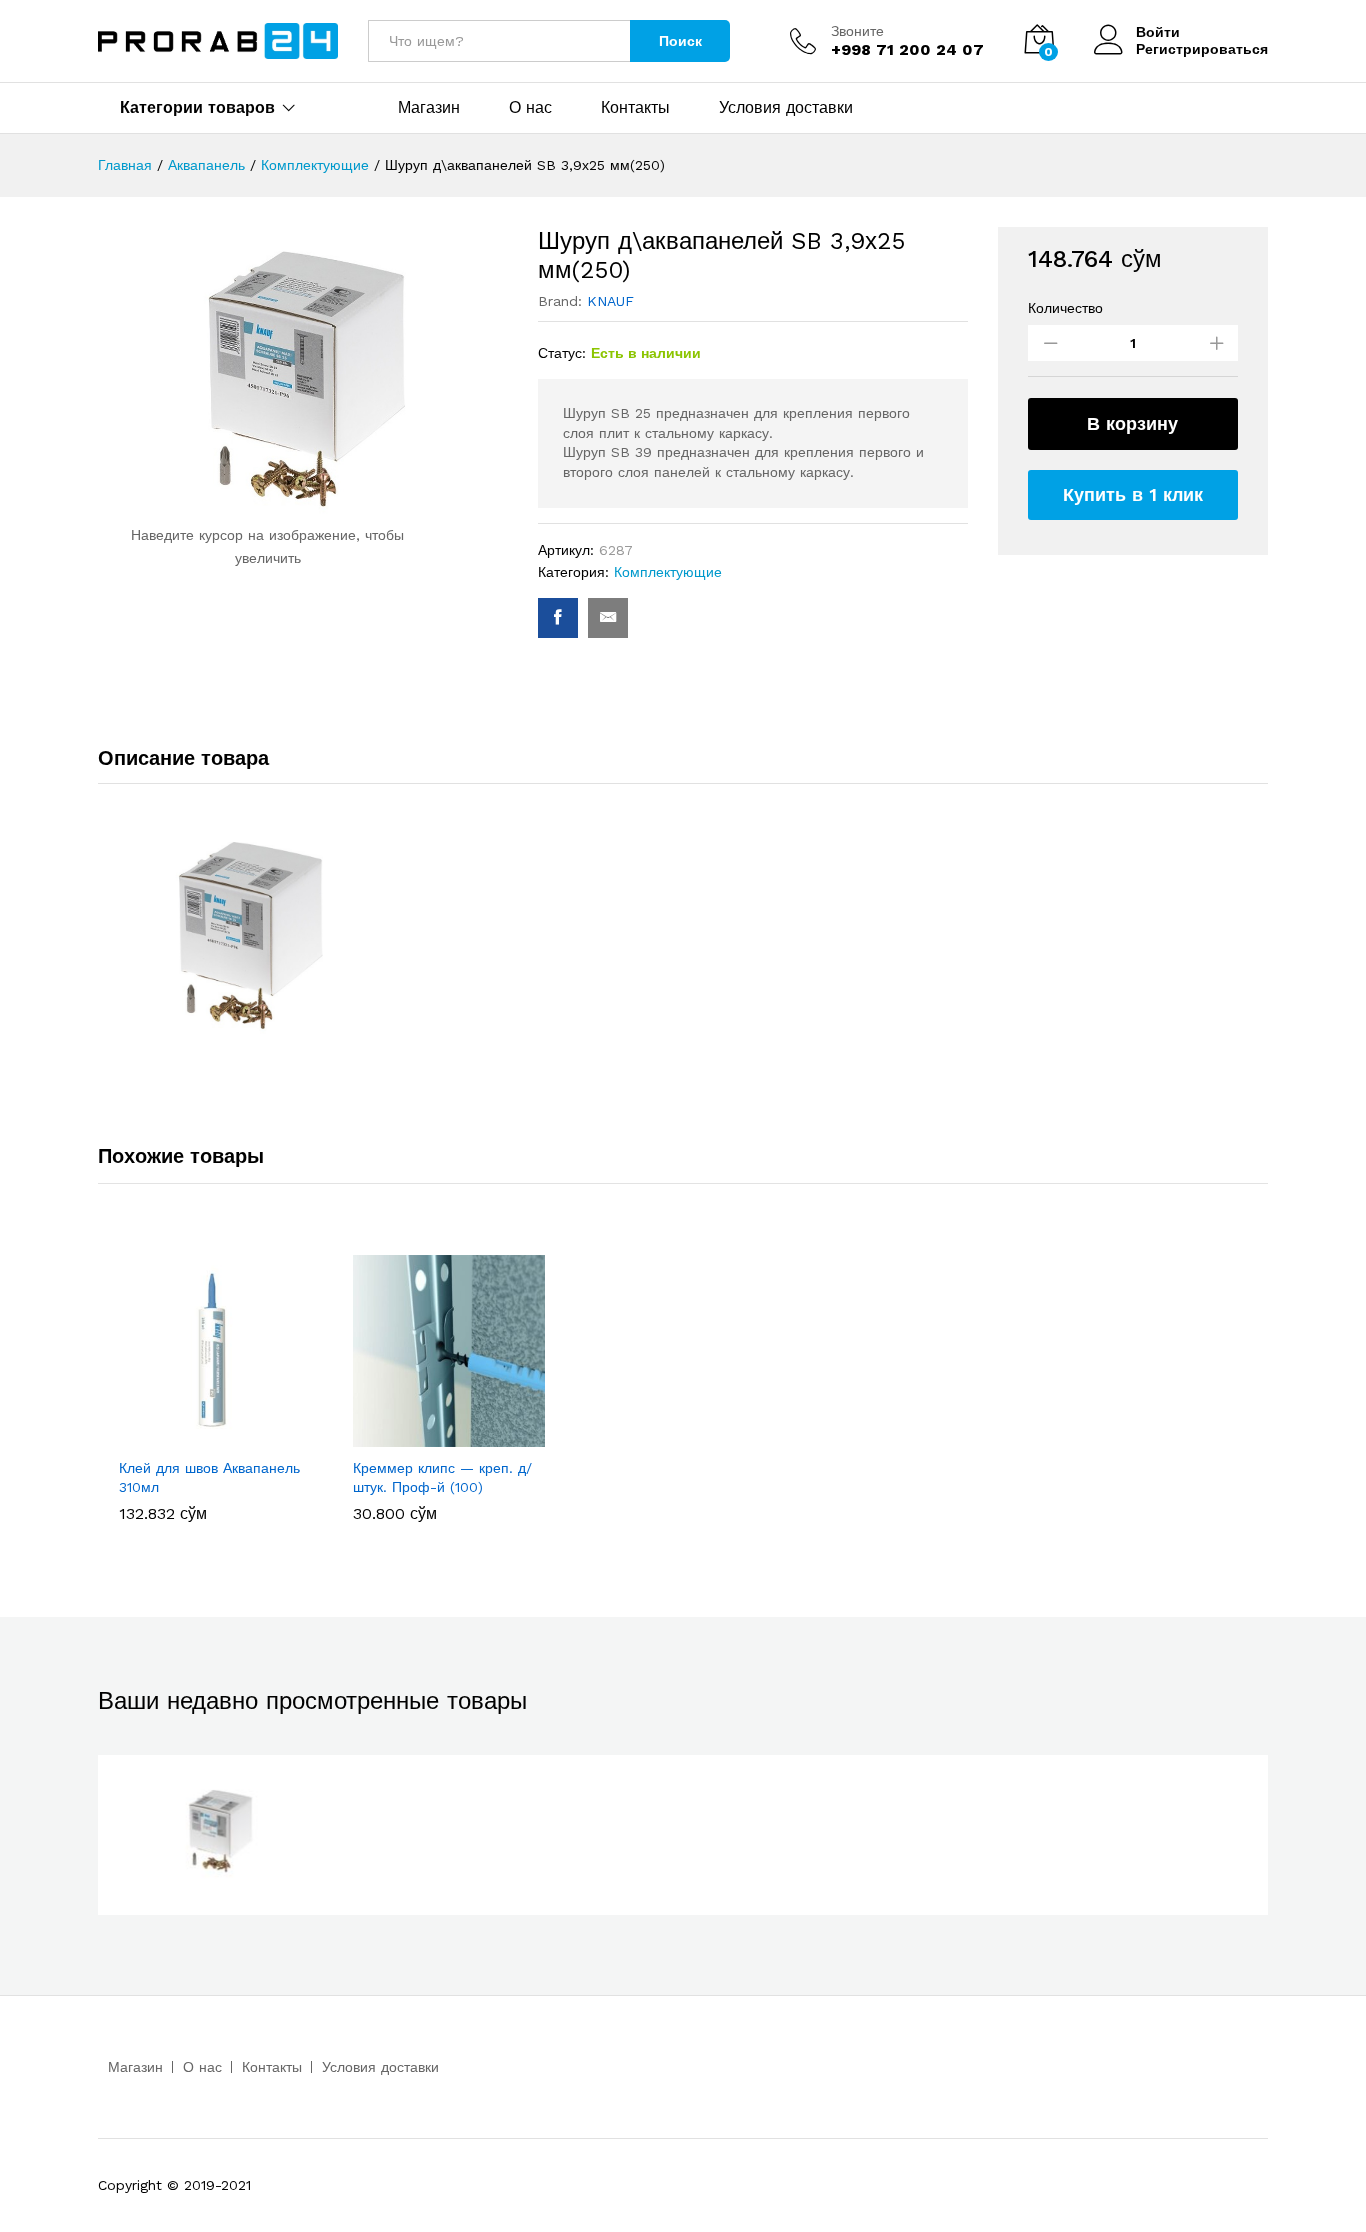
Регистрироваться (1202, 49)
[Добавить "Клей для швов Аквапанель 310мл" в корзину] (192, 1435)
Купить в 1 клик (1133, 494)
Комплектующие (668, 572)
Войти (1158, 32)
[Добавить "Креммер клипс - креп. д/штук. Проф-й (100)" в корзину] (426, 1435)
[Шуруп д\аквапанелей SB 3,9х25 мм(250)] (558, 618)
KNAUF (610, 301)
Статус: (562, 353)
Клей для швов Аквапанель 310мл (209, 1477)
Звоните (857, 31)
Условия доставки (786, 108)
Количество (1065, 308)
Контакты (635, 108)
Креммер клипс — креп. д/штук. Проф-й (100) (442, 1477)
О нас (530, 108)
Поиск (680, 41)
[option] (215, 1387)
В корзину (1132, 423)
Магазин (429, 108)
